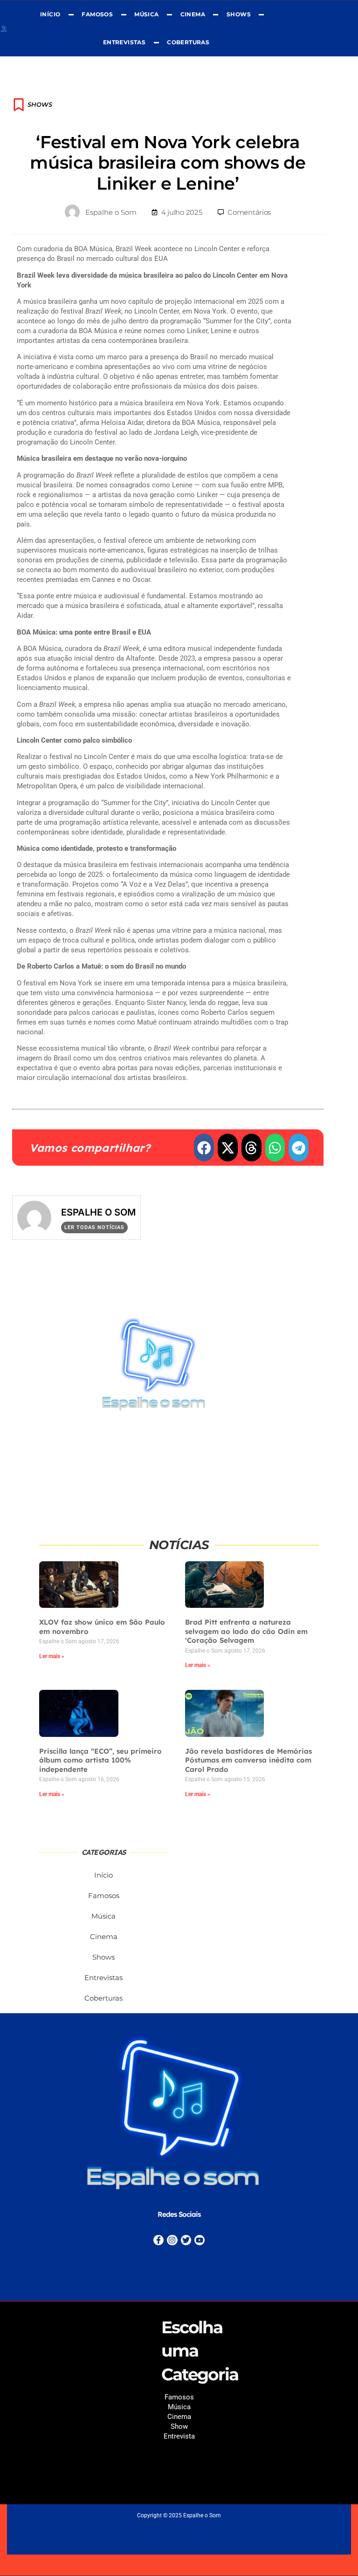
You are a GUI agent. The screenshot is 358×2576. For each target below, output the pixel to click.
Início (50, 14)
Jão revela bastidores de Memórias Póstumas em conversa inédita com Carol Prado (248, 1760)
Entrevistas (124, 42)
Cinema (193, 14)
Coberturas (188, 42)
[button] (204, 1148)
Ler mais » (52, 1656)
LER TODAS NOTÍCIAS (94, 1227)
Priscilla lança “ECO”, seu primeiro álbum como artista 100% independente (100, 1760)
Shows (239, 14)
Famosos (98, 14)
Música (146, 14)
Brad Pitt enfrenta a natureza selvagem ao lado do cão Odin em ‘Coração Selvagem (246, 1631)
